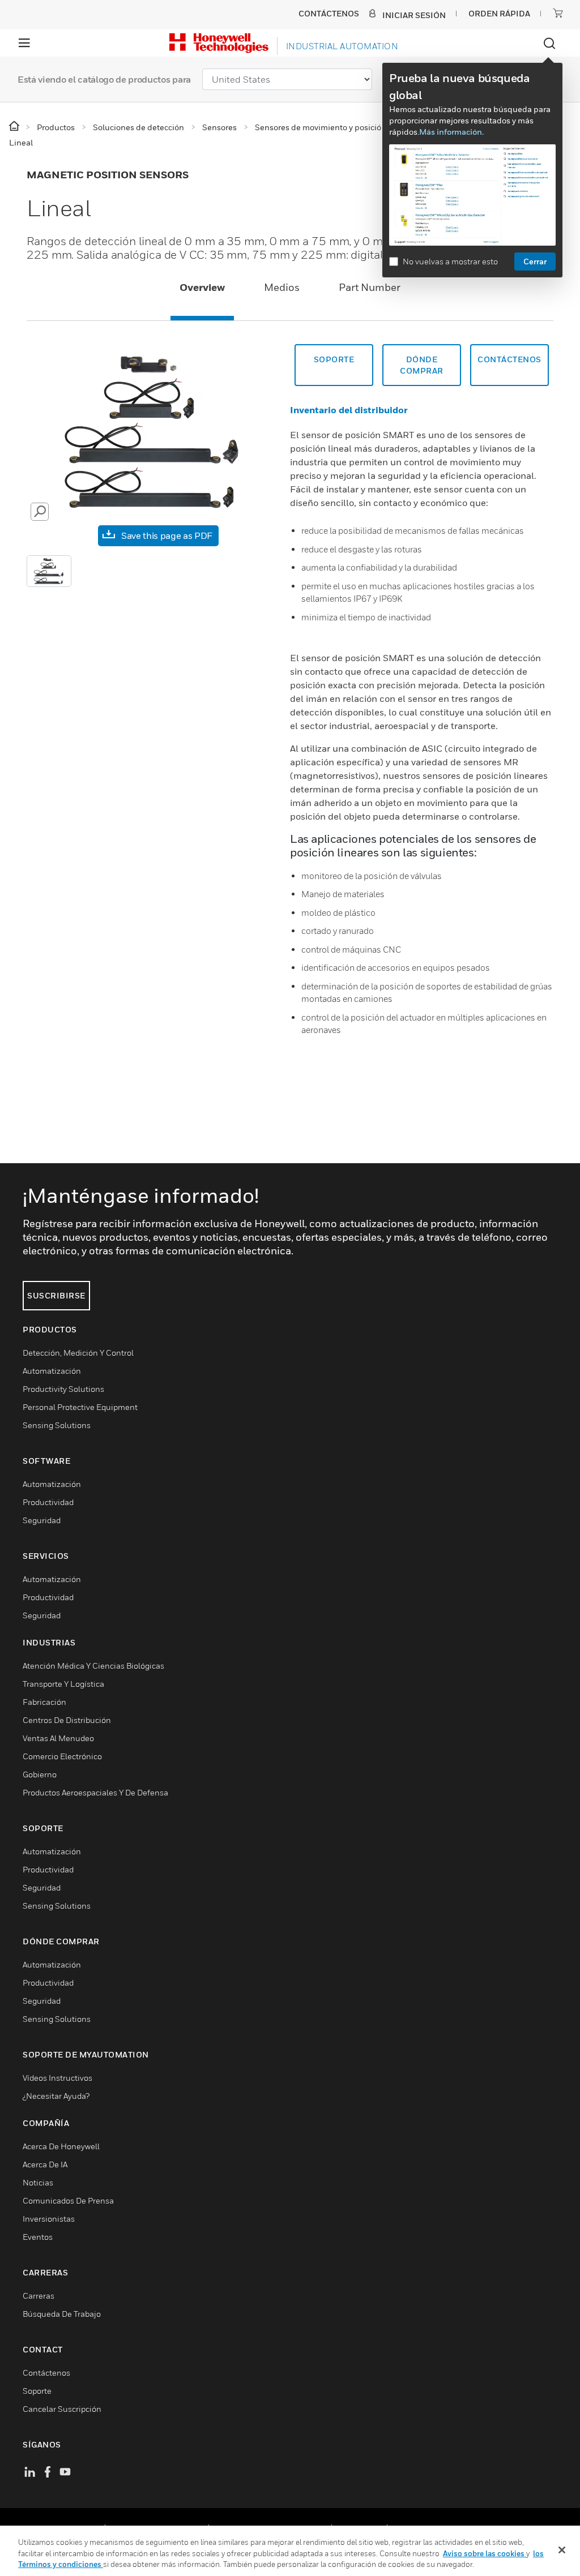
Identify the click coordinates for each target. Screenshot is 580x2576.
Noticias (38, 2182)
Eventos (38, 2237)
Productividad (48, 1502)
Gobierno (40, 1774)
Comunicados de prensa (68, 2200)
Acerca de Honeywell (61, 2146)
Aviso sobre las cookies (485, 2553)
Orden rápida (499, 13)
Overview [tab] (202, 287)
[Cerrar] (562, 2550)
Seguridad (42, 1520)
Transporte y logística (63, 1684)
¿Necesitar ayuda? (56, 2096)
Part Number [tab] (370, 287)
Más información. (451, 132)
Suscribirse (56, 1295)
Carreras (39, 2296)
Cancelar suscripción (62, 2409)
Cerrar (535, 261)
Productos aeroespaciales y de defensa (95, 1792)
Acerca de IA (45, 2164)
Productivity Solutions (63, 1389)
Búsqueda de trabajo (62, 2314)
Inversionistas (49, 2219)
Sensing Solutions (57, 1425)
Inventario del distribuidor (349, 410)
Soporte (334, 359)
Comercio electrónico (62, 1756)
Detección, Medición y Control (78, 1353)
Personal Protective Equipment (80, 1407)
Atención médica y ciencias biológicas (93, 1666)
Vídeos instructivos (57, 2078)
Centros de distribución (67, 1720)
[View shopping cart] (558, 13)
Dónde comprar (422, 365)
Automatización (52, 1371)
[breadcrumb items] (15, 127)
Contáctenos (509, 359)
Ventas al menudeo (58, 1738)
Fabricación (44, 1702)
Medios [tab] (282, 287)
